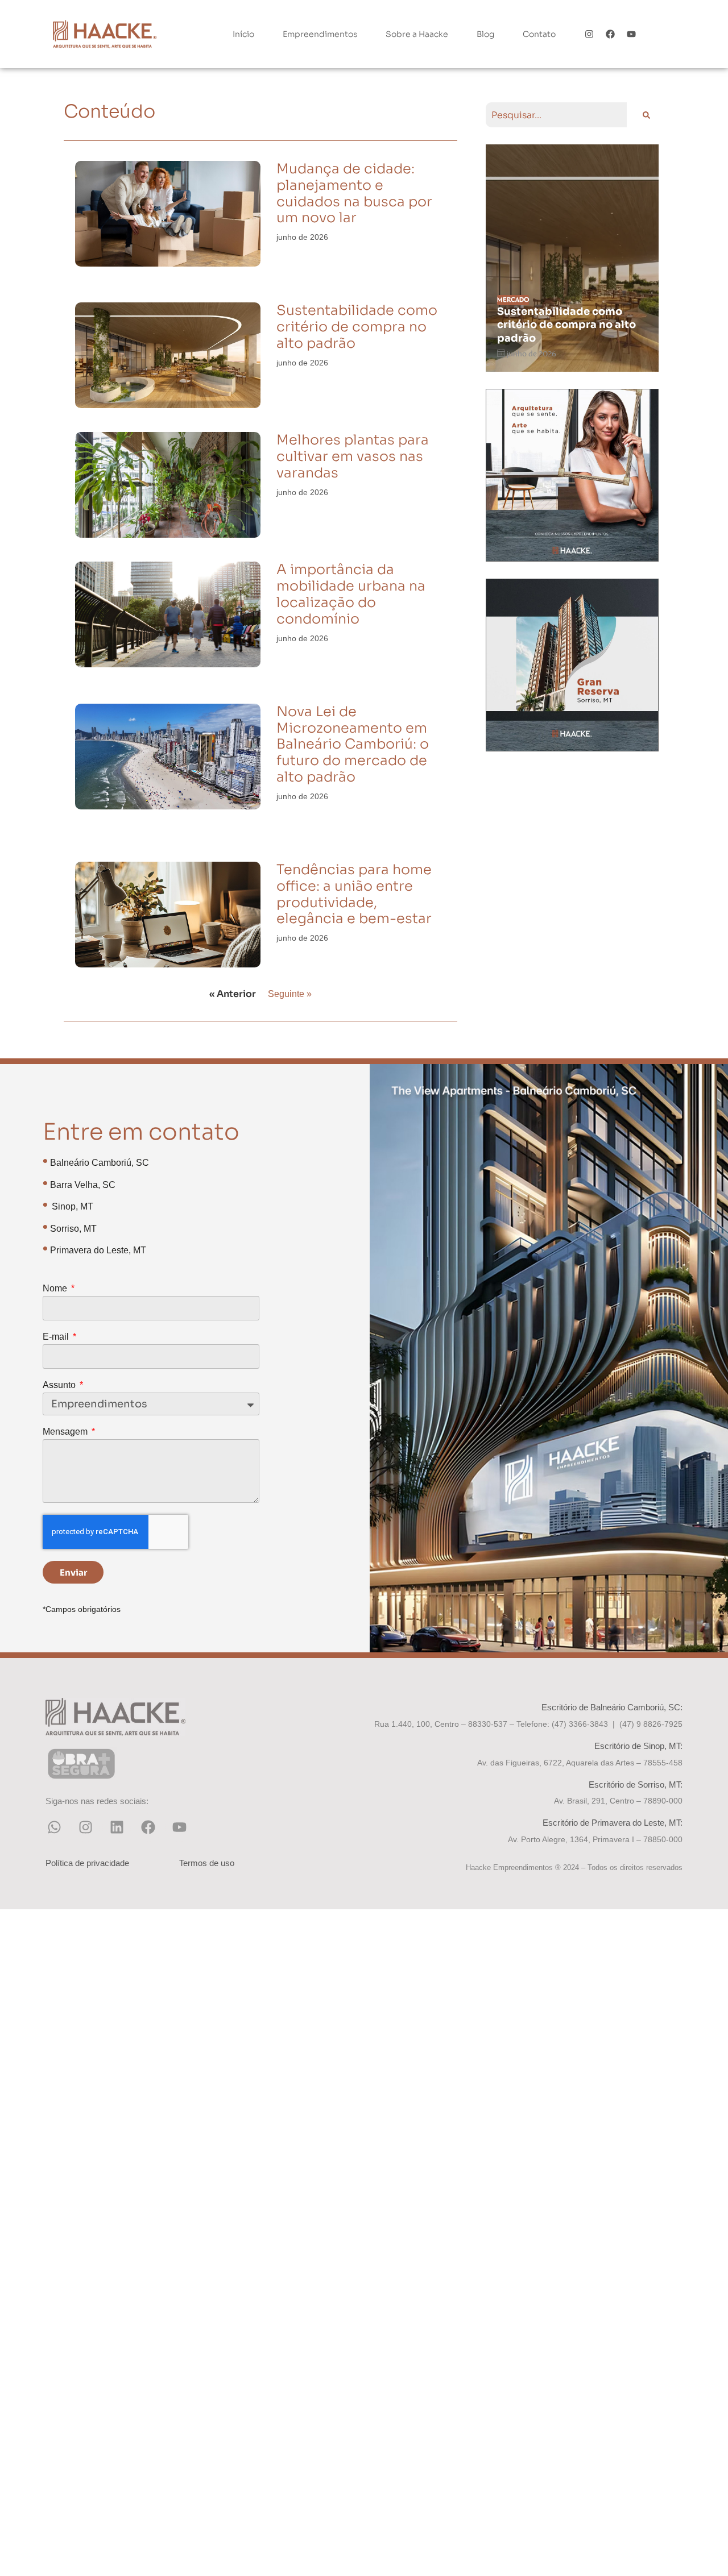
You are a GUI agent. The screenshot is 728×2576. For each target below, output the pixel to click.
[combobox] (556, 115)
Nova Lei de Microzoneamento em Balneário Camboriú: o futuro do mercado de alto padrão (353, 744)
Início (243, 34)
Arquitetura (519, 300)
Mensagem (66, 1432)
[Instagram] (590, 34)
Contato (539, 34)
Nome (56, 1289)
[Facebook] (611, 34)
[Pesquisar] (645, 115)
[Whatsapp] (54, 1827)
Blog (485, 34)
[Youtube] (631, 34)
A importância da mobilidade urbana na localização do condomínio (351, 594)
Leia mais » (292, 273)
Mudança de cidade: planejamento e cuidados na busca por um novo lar (354, 193)
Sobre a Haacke (417, 34)
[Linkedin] (117, 1827)
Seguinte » (290, 994)
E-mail (57, 1337)
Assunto (60, 1385)
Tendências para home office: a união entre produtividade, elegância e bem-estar (354, 894)
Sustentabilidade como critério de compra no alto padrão (357, 327)
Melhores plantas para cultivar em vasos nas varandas (353, 456)
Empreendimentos (320, 34)
